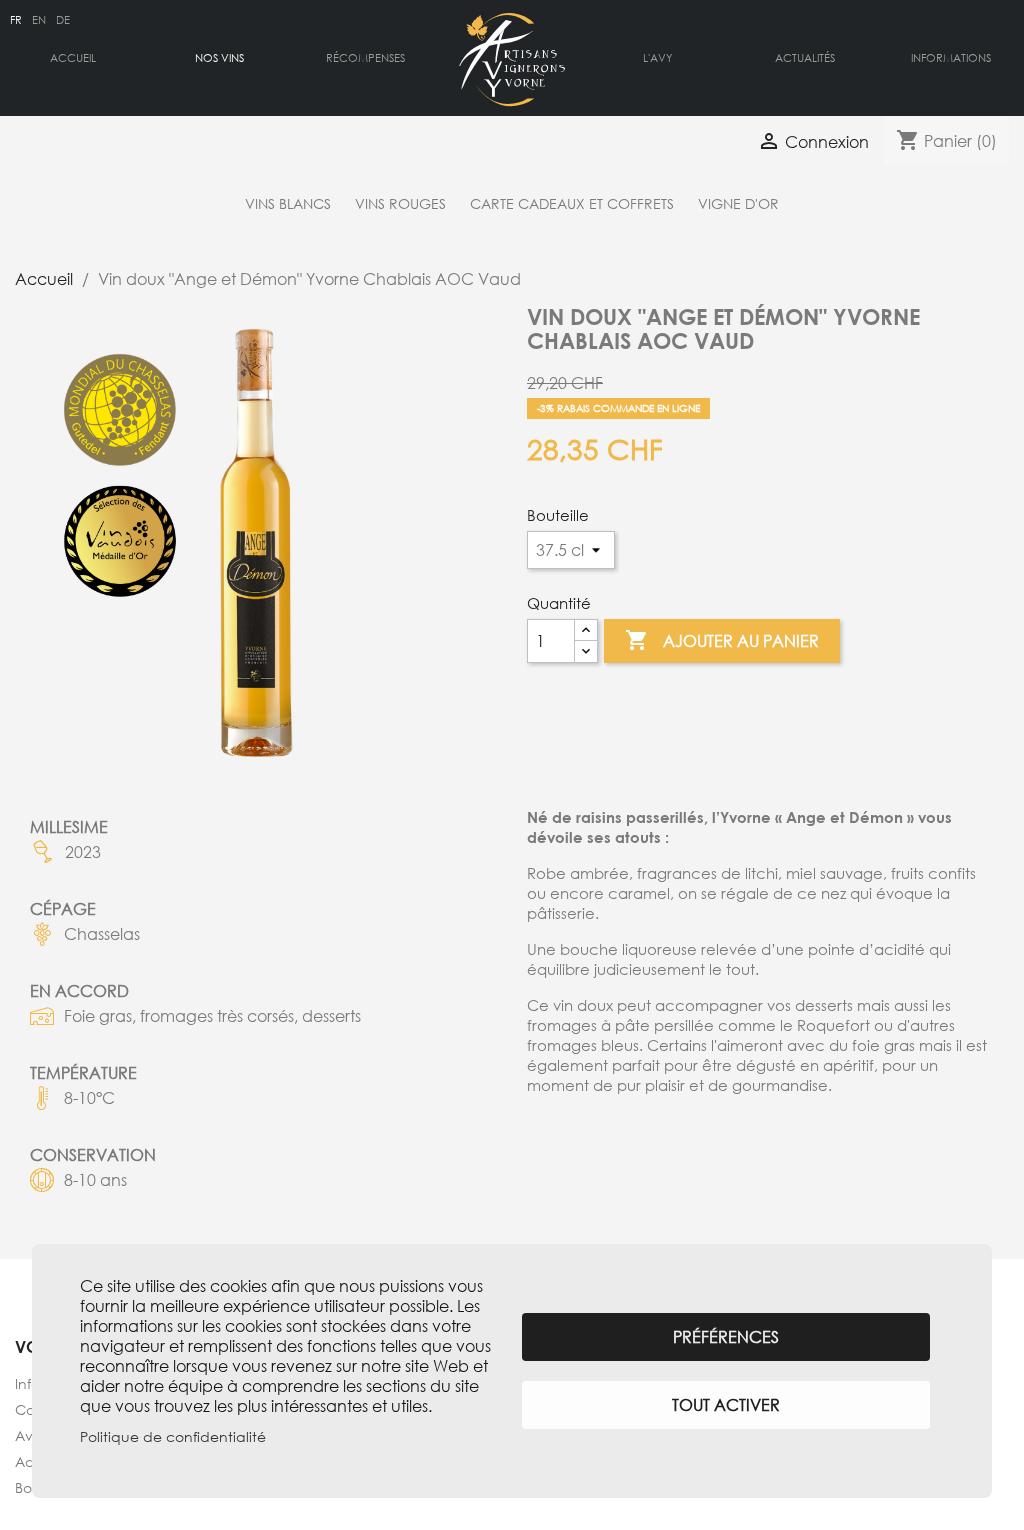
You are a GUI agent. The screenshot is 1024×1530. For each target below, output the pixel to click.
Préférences (726, 1337)
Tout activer (726, 1405)
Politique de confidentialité (173, 1436)
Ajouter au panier (722, 640)
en (39, 19)
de (63, 19)
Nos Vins (219, 57)
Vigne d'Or (738, 203)
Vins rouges (400, 203)
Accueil (73, 57)
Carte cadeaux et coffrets (572, 203)
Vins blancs (288, 203)
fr (16, 19)
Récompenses (365, 57)
